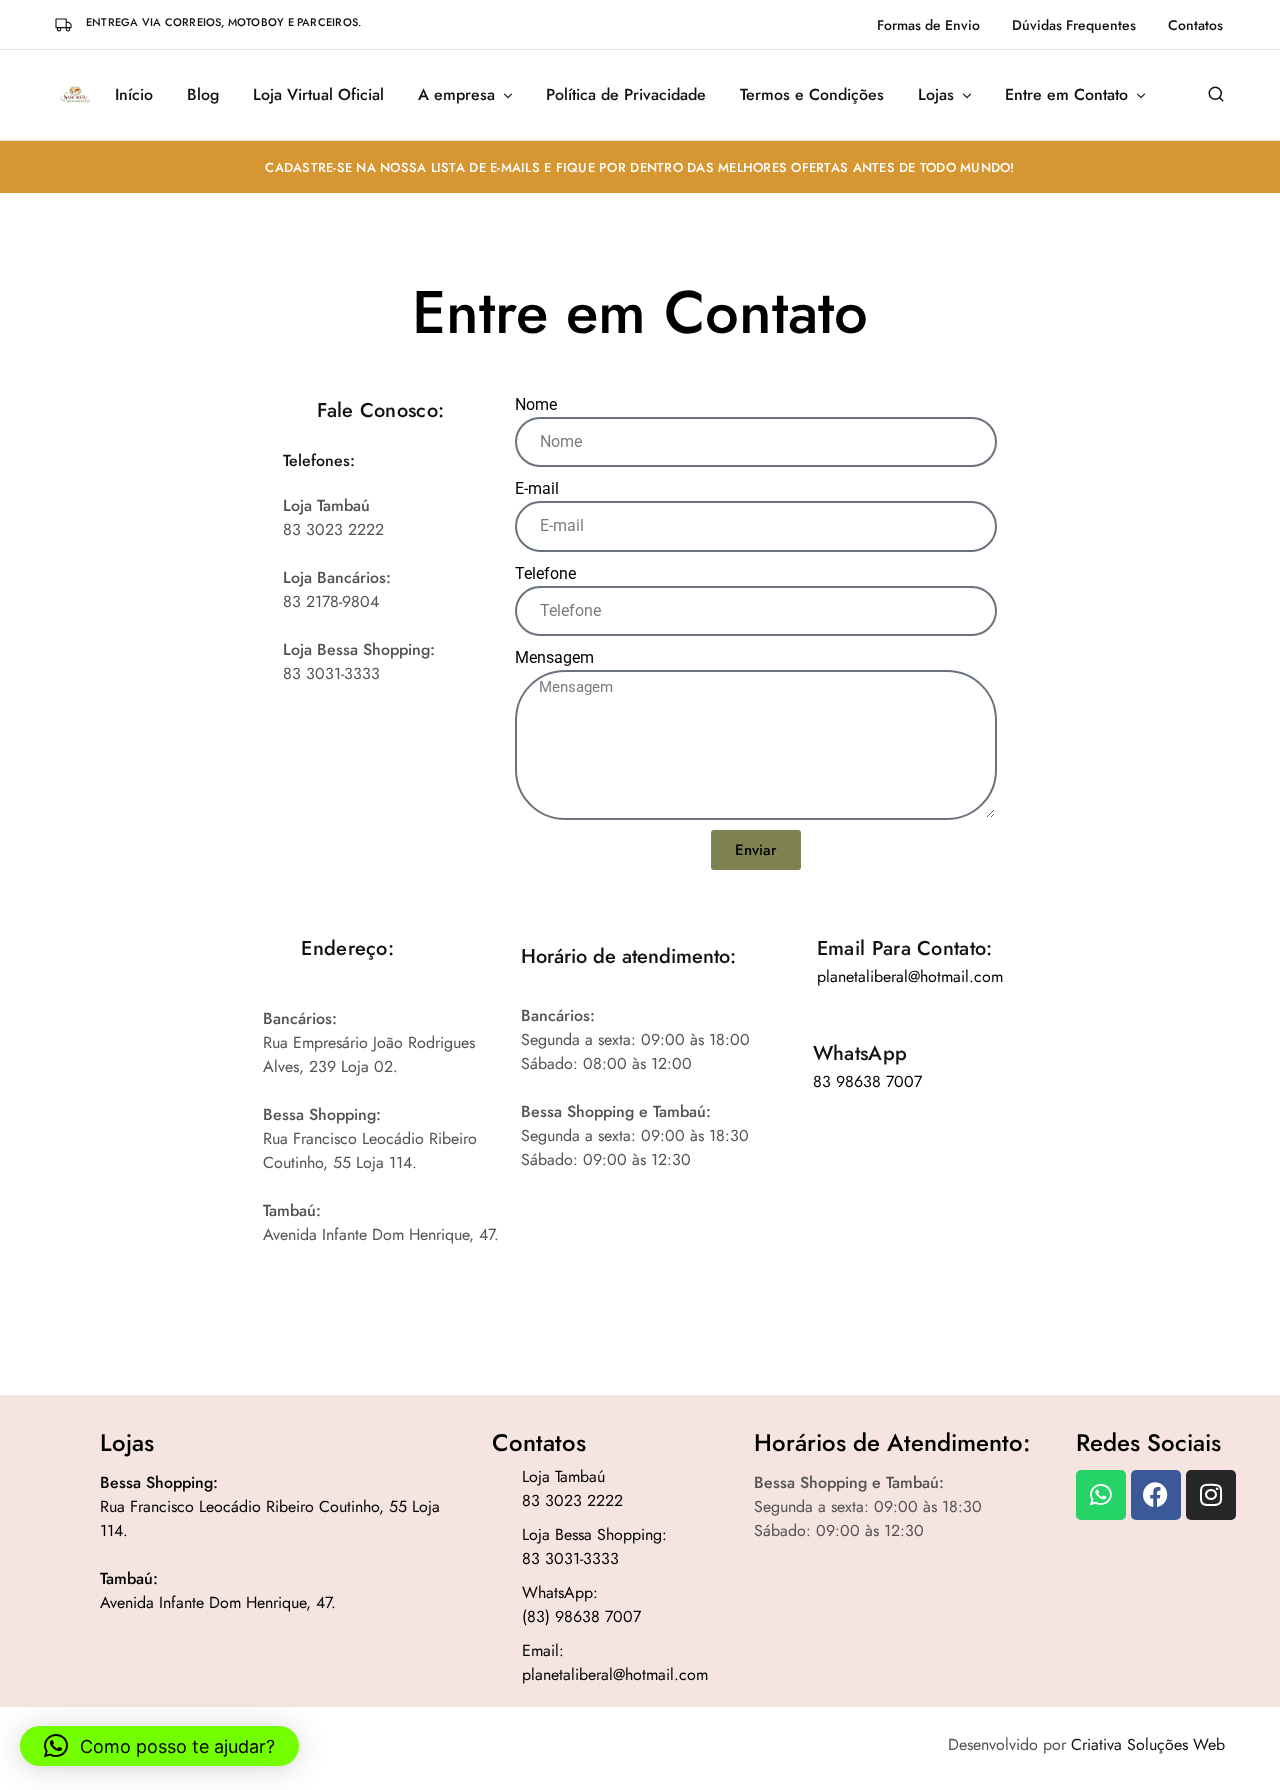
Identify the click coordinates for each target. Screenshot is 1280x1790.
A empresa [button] (456, 95)
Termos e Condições (812, 95)
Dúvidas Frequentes (1074, 25)
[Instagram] (1211, 1495)
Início (134, 95)
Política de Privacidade (626, 95)
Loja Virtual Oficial (318, 95)
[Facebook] (1156, 1495)
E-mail (537, 488)
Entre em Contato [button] (1066, 95)
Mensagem (554, 657)
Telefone (545, 573)
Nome (536, 404)
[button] (159, 1746)
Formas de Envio (928, 25)
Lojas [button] (936, 95)
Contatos (1195, 25)
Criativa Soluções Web (1148, 1744)
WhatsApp (860, 1053)
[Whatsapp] (1101, 1495)
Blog (203, 95)
